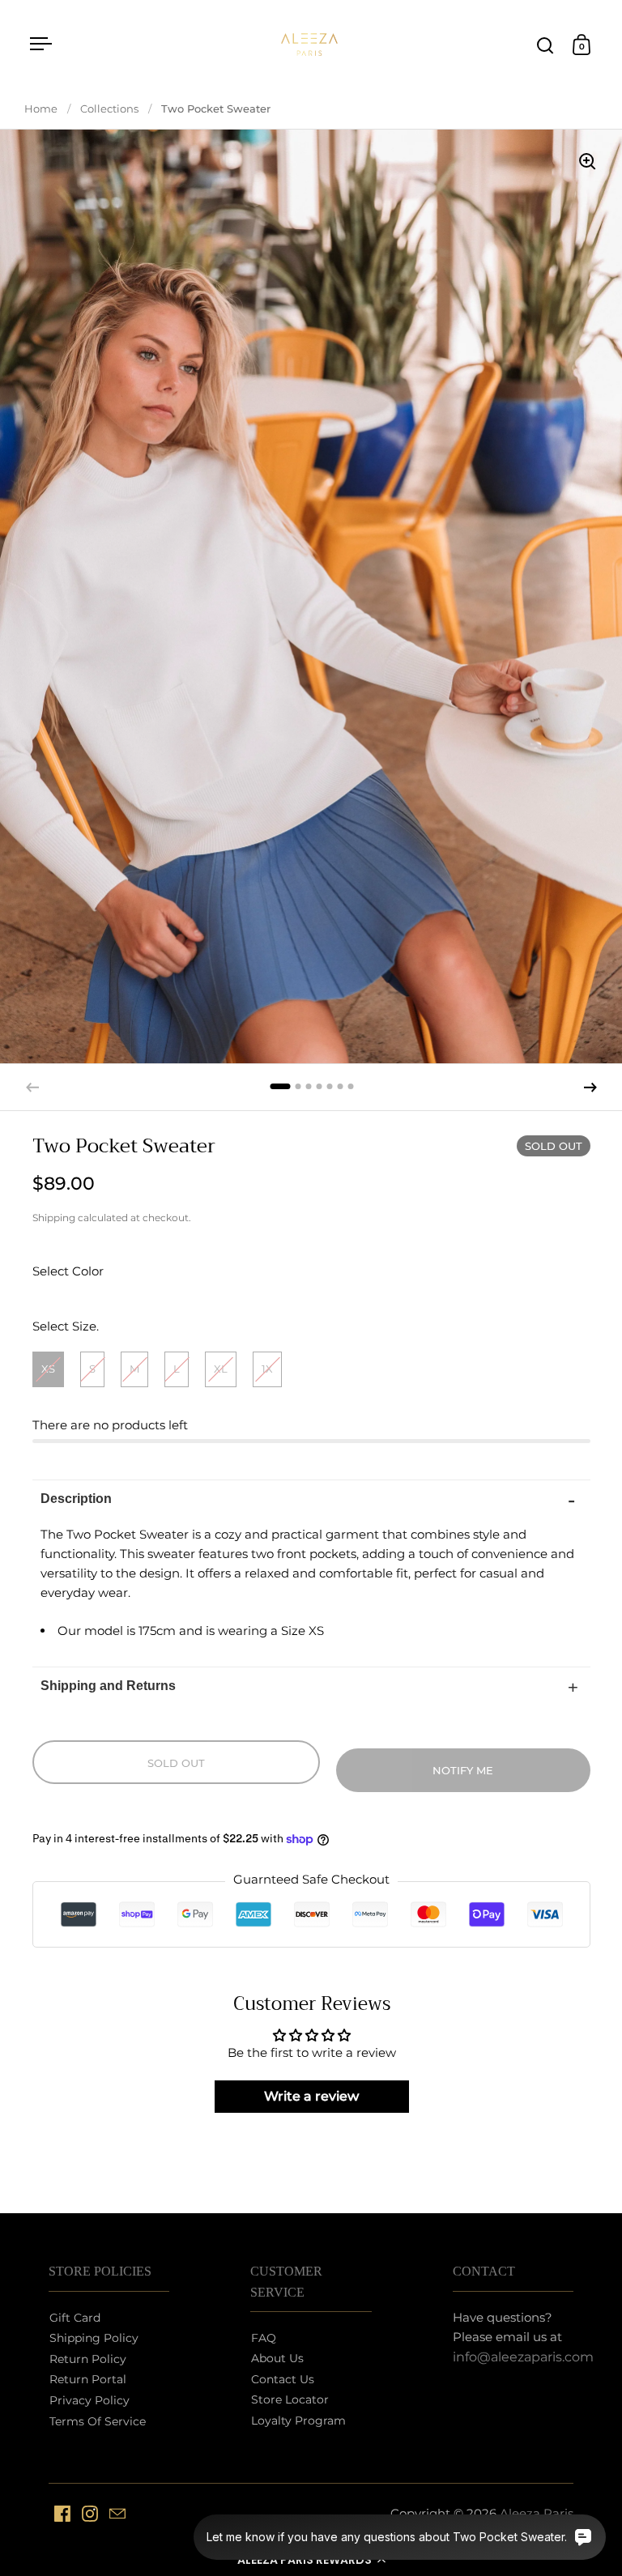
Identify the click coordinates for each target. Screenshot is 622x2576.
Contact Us (283, 2379)
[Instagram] (90, 2514)
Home (41, 109)
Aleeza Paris (537, 2513)
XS (48, 1369)
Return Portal (88, 2379)
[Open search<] (545, 45)
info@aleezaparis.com (523, 2357)
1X (267, 1369)
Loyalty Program (298, 2421)
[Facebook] (62, 2514)
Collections (109, 109)
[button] (311, 2560)
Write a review (311, 2096)
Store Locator (290, 2399)
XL (221, 1369)
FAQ (264, 2338)
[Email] (117, 2514)
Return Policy (88, 2359)
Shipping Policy (94, 2338)
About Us (277, 2358)
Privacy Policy (89, 2400)
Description (76, 1499)
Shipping (54, 1218)
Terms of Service (98, 2421)
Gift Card (75, 2318)
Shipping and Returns (108, 1686)
